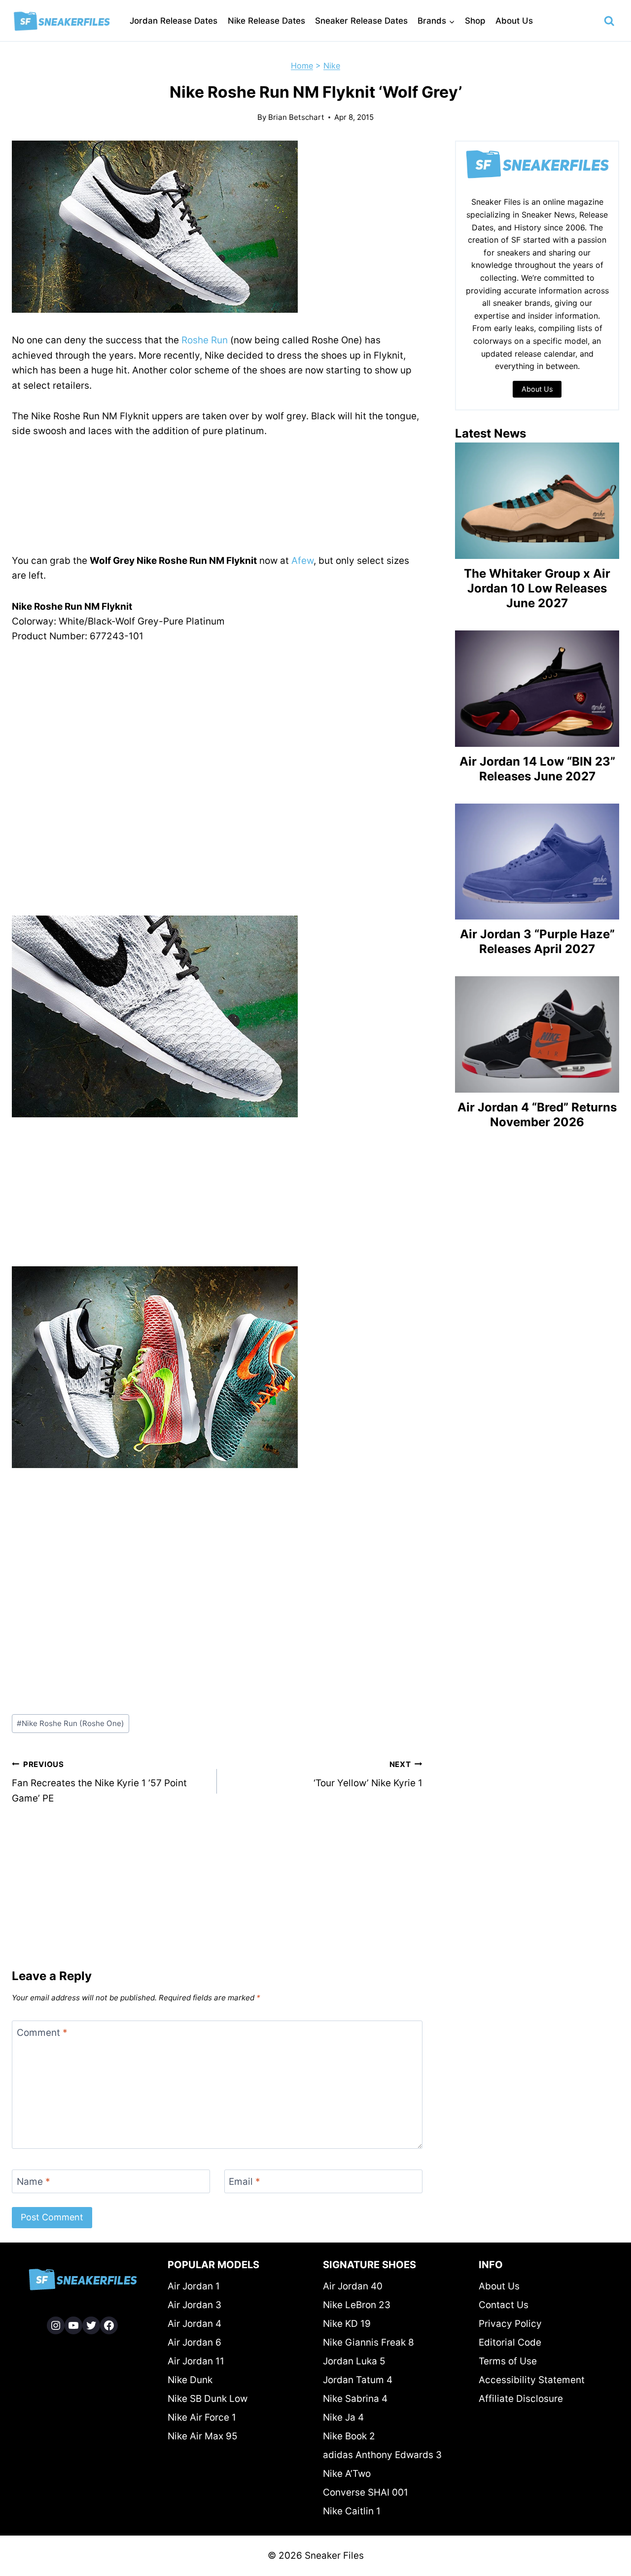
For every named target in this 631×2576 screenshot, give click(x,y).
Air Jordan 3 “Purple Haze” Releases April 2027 (537, 941)
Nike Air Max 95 (203, 2436)
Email (245, 2181)
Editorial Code (510, 2342)
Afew (302, 561)
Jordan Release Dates (174, 21)
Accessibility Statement (532, 2380)
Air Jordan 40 (353, 2286)
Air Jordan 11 (196, 2361)
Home (302, 66)
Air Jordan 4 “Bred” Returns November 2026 (537, 1115)
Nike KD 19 (347, 2324)
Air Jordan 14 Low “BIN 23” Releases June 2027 (537, 769)
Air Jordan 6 (194, 2342)
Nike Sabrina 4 (355, 2399)
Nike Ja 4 (343, 2417)
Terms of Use (508, 2361)
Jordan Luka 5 (354, 2361)
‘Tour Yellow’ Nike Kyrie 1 (368, 1774)
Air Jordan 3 (194, 2305)
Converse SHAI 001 (366, 2492)
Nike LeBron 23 (357, 2305)
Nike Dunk (190, 2380)
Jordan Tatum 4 (358, 2380)
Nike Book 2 (349, 2436)
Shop (475, 21)
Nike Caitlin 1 (352, 2511)
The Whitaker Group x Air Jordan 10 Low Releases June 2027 (537, 588)
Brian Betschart (296, 117)
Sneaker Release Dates (361, 21)
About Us (514, 21)
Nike (332, 66)
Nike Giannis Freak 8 (368, 2342)
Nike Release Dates (266, 21)
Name (34, 2181)
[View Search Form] (609, 21)
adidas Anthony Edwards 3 (382, 2455)
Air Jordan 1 (194, 2286)
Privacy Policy (510, 2324)
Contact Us (504, 2305)
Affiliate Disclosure (521, 2399)
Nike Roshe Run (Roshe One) (70, 1723)
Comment (42, 2032)
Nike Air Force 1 (202, 2417)
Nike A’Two (347, 2474)
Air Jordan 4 (194, 2324)
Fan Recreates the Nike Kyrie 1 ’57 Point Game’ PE (99, 1782)
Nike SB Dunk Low (208, 2399)
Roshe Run (205, 340)
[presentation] (537, 501)
